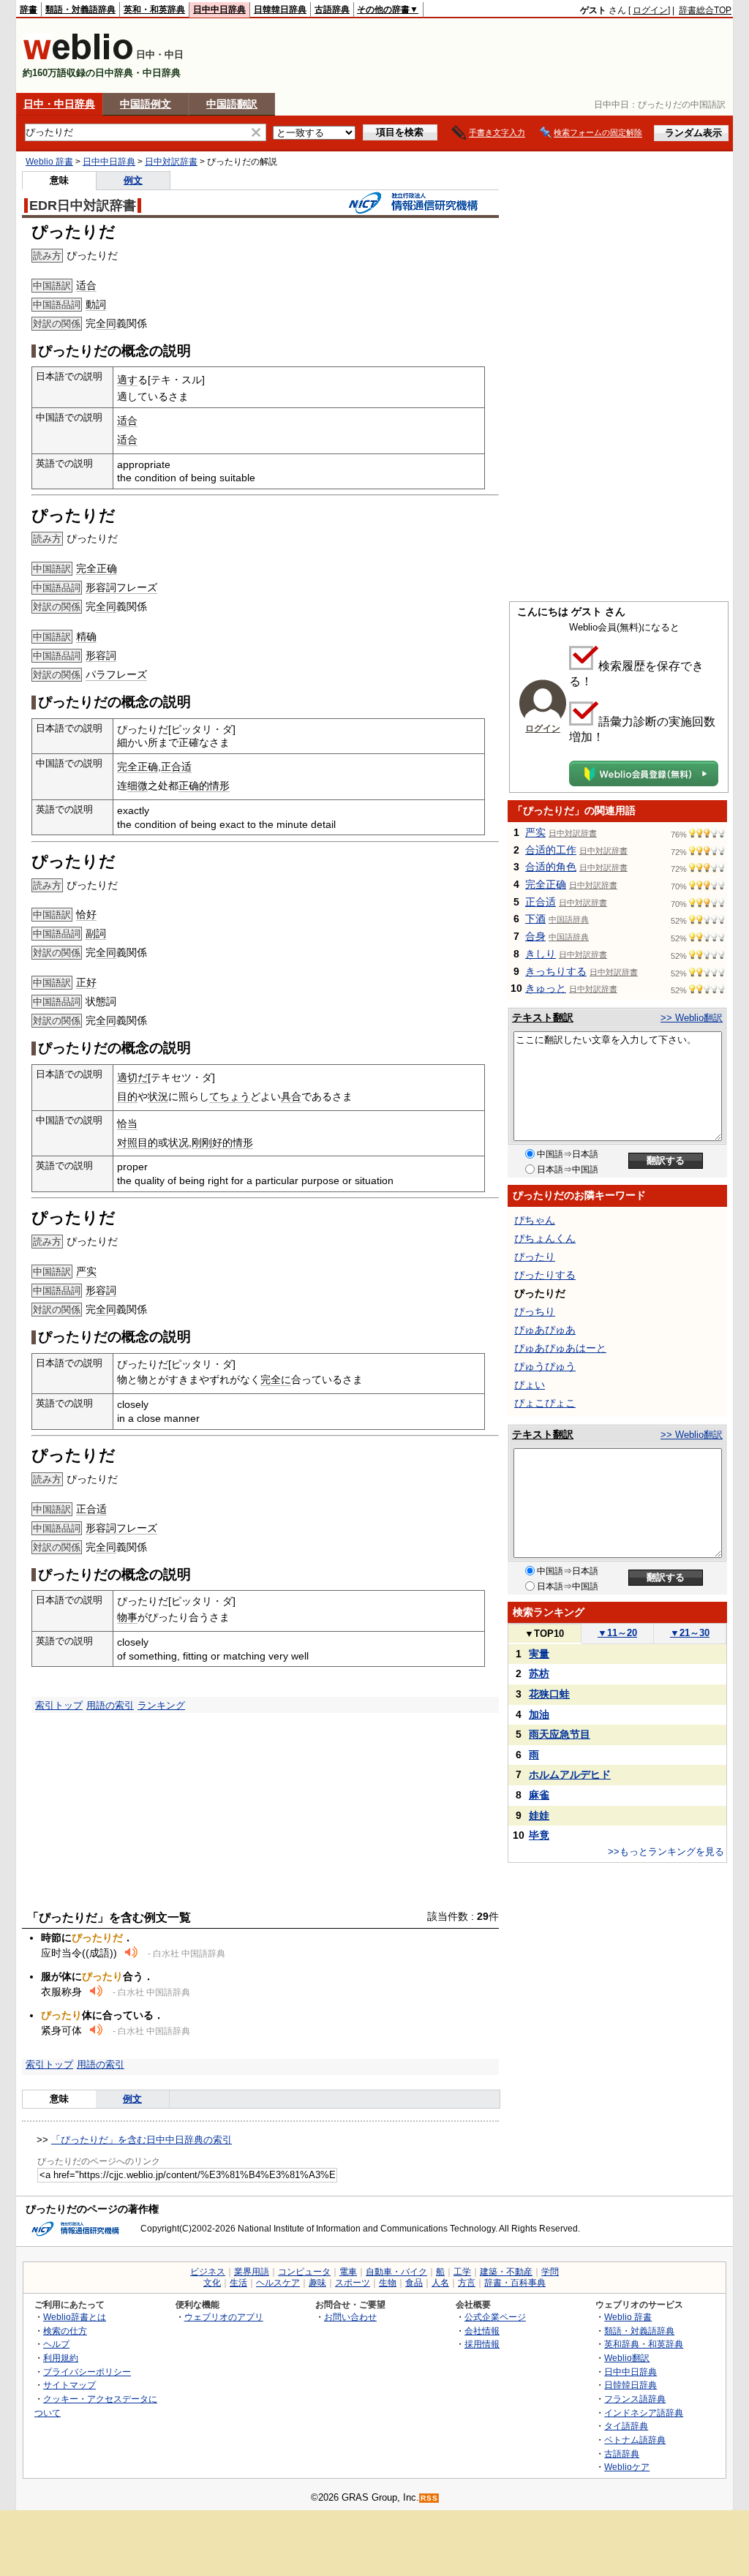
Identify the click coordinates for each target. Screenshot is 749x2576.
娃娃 (539, 1815)
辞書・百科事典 (515, 2283)
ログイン (650, 10)
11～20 (617, 1633)
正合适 (176, 767)
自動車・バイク (396, 2272)
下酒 (535, 919)
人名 (440, 2283)
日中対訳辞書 (171, 162)
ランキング (161, 1705)
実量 (539, 1654)
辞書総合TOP (705, 10)
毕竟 (539, 1835)
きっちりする (556, 971)
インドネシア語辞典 (644, 2413)
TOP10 (544, 1634)
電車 (348, 2272)
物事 (127, 1617)
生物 (388, 2283)
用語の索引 (110, 1705)
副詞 (96, 933)
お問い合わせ (350, 2317)
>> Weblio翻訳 (692, 1018)
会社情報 (482, 2331)
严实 (86, 1271)
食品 (414, 2283)
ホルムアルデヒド (570, 1774)
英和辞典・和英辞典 (644, 2344)
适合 (86, 285)
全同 (106, 323)
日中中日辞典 (219, 10)
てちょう (230, 1096)
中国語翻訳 (232, 104)
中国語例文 (146, 104)
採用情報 (482, 2344)
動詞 (96, 304)
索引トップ (59, 1705)
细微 (138, 786)
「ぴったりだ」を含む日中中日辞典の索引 (142, 2140)
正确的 (194, 786)
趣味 (317, 2283)
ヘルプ (56, 2344)
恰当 (127, 1123)
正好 (86, 982)
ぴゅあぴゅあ (545, 1330)
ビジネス (208, 2272)
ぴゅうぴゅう (545, 1366)
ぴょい (530, 1385)
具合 (291, 1096)
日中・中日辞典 (59, 104)
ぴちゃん (535, 1220)
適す (127, 380)
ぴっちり (535, 1311)
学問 (550, 2272)
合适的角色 (551, 867)
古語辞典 (332, 10)
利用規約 (61, 2358)
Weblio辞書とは (75, 2317)
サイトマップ (69, 2385)
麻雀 (539, 1795)
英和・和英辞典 (154, 10)
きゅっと (546, 988)
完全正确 (97, 568)
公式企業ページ (495, 2317)
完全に (276, 1379)
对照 (127, 1142)
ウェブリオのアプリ (224, 2317)
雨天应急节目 (560, 1734)
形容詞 (101, 587)
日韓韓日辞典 (280, 10)
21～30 (690, 1633)
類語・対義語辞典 (80, 10)
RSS (429, 2498)
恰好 (86, 914)
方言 (467, 2283)
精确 (86, 636)
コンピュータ (304, 2272)
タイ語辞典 (626, 2426)
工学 (462, 2272)
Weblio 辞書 (49, 162)
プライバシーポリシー (87, 2372)
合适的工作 (551, 850)
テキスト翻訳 (543, 1017)
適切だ (132, 1077)
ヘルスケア (278, 2283)
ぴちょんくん (545, 1238)
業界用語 (252, 2272)
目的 (127, 1096)
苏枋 (539, 1673)
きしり (541, 954)
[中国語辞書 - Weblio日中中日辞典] (78, 57)
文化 (212, 2283)
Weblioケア (627, 2467)
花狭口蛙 (549, 1694)
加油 (539, 1714)
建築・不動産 (506, 2272)
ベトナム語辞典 (635, 2440)
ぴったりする (545, 1275)
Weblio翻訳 (627, 2358)
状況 (158, 1096)
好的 (222, 1142)
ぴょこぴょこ (545, 1403)
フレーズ (137, 587)
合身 (535, 936)
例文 (133, 180)
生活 (238, 2283)
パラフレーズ (116, 674)
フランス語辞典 (635, 2399)
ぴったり (535, 1257)
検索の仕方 (65, 2331)
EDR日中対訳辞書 (83, 206)
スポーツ (353, 2283)
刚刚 (202, 1142)
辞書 (29, 10)
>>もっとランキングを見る (666, 1852)
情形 (219, 786)
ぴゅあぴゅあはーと (560, 1348)
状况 (178, 1142)
